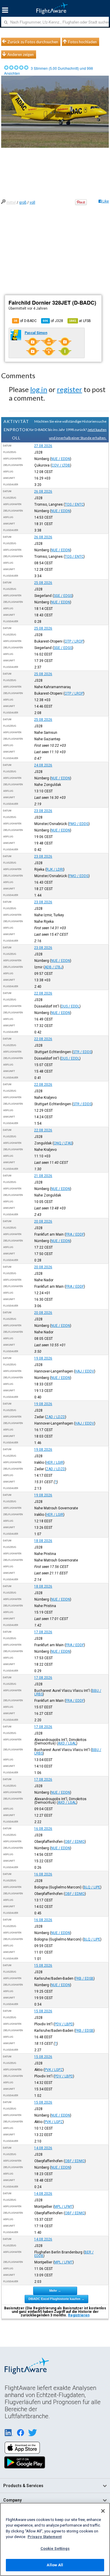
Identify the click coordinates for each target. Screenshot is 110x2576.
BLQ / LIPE (92, 1887)
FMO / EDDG (79, 824)
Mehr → (55, 2290)
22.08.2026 (43, 993)
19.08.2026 (43, 1358)
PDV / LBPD (64, 2024)
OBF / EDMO (75, 1842)
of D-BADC (25, 321)
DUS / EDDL (70, 1006)
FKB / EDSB (84, 1979)
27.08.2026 (43, 446)
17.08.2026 (43, 1632)
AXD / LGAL (67, 1743)
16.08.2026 (43, 1829)
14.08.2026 (43, 2148)
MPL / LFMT (64, 2207)
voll (32, 203)
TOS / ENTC (74, 504)
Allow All (55, 2565)
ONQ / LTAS (63, 1143)
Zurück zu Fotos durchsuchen (33, 42)
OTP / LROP (74, 641)
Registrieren (79, 2315)
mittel (11, 203)
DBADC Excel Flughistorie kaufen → (56, 2299)
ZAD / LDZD (56, 1417)
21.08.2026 (43, 1176)
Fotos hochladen (82, 42)
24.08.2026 (43, 765)
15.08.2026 (43, 1966)
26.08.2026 (43, 492)
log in (39, 389)
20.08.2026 (43, 1221)
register (70, 389)
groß (23, 203)
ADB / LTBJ (54, 967)
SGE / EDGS (63, 596)
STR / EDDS (82, 1052)
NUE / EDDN (61, 459)
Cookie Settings (55, 2548)
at (80, 321)
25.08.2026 (43, 583)
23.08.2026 (43, 811)
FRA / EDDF (75, 1234)
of (53, 321)
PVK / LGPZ (54, 2070)
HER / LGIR (55, 1463)
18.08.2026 (43, 1541)
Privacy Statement (45, 2537)
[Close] (103, 2511)
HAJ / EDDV (85, 1371)
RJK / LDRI (55, 869)
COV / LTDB (61, 465)
